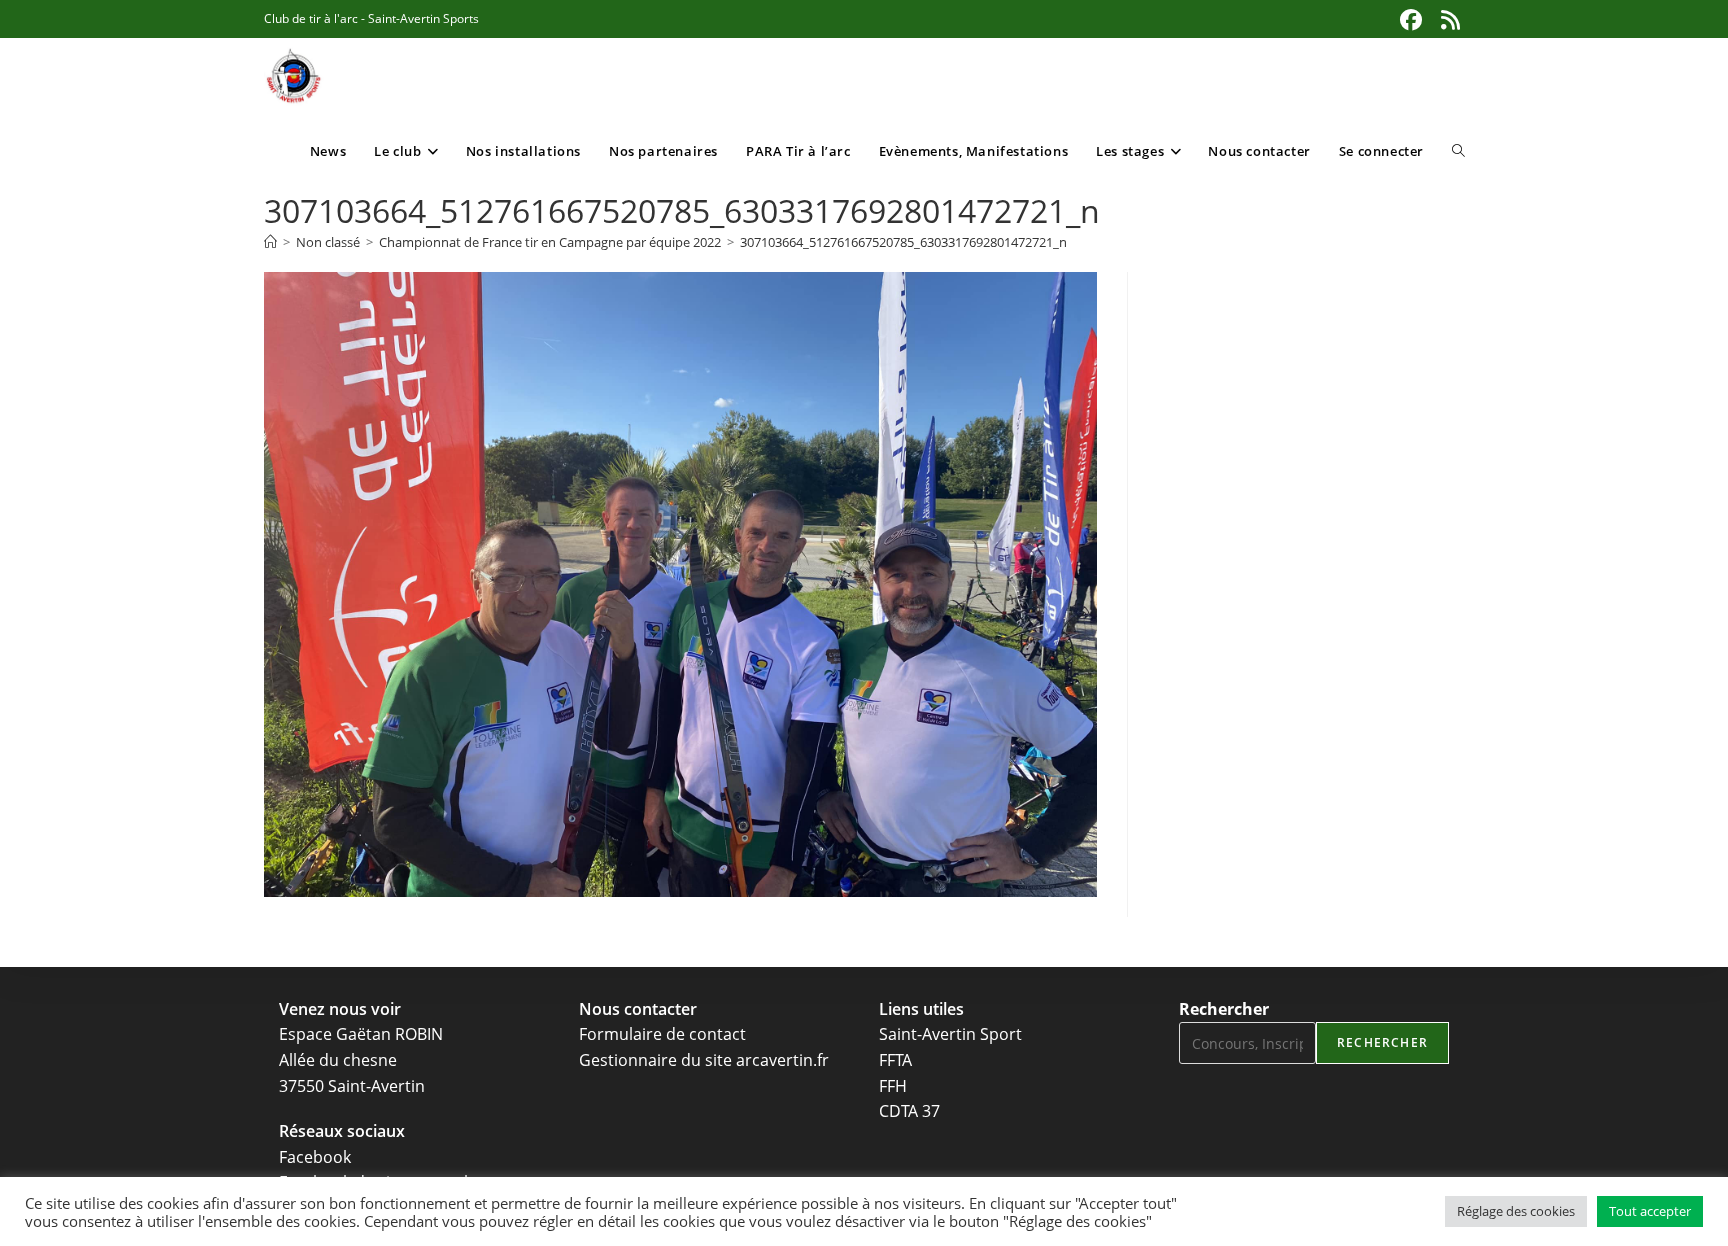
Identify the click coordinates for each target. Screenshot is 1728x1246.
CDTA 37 (909, 1111)
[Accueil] (270, 242)
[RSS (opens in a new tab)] (1448, 20)
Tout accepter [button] (1650, 1211)
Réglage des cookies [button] (1516, 1211)
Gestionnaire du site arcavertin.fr (704, 1060)
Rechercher (1224, 1009)
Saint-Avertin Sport (950, 1034)
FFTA (895, 1060)
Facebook (315, 1157)
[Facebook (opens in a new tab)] (1411, 20)
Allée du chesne (338, 1060)
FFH (893, 1086)
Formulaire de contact (662, 1034)
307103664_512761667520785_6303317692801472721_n (903, 242)
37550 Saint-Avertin (352, 1086)
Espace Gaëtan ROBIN (361, 1034)
